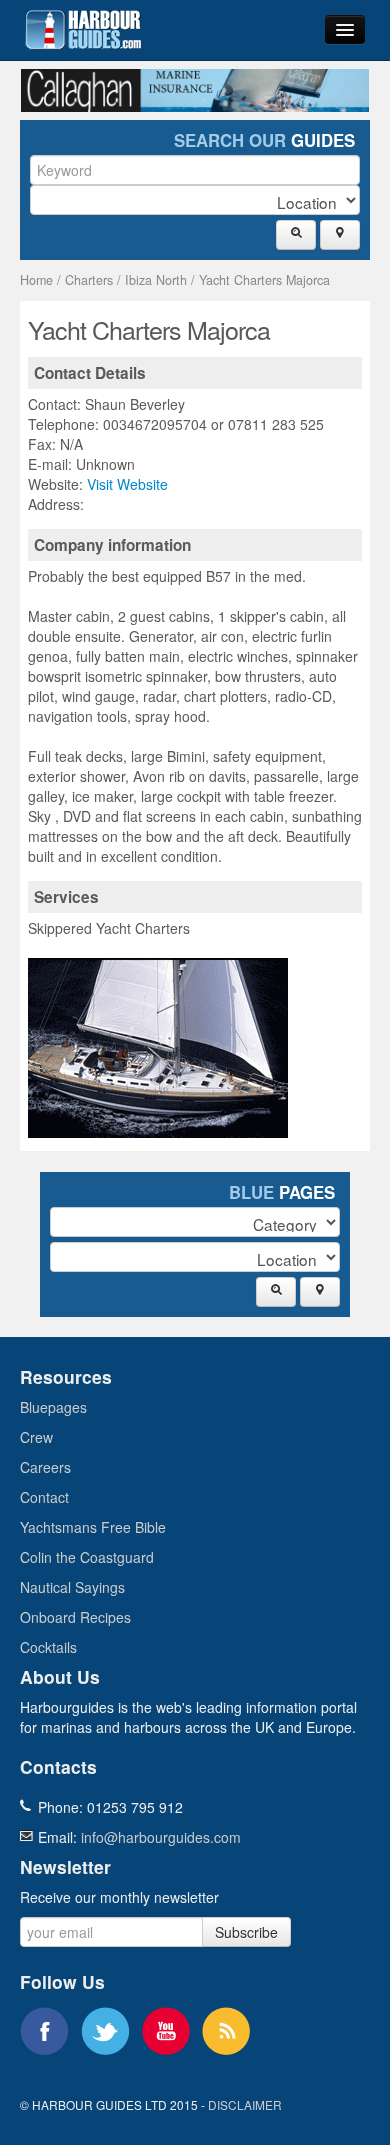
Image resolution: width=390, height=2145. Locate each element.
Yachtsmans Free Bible (93, 1527)
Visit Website (127, 484)
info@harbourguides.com (161, 1837)
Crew (36, 1437)
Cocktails (48, 1647)
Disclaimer (245, 2104)
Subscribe (246, 1932)
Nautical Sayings (72, 1587)
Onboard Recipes (75, 1617)
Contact (44, 1497)
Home (36, 280)
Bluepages (53, 1407)
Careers (45, 1467)
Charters (89, 280)
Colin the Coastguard (87, 1557)
